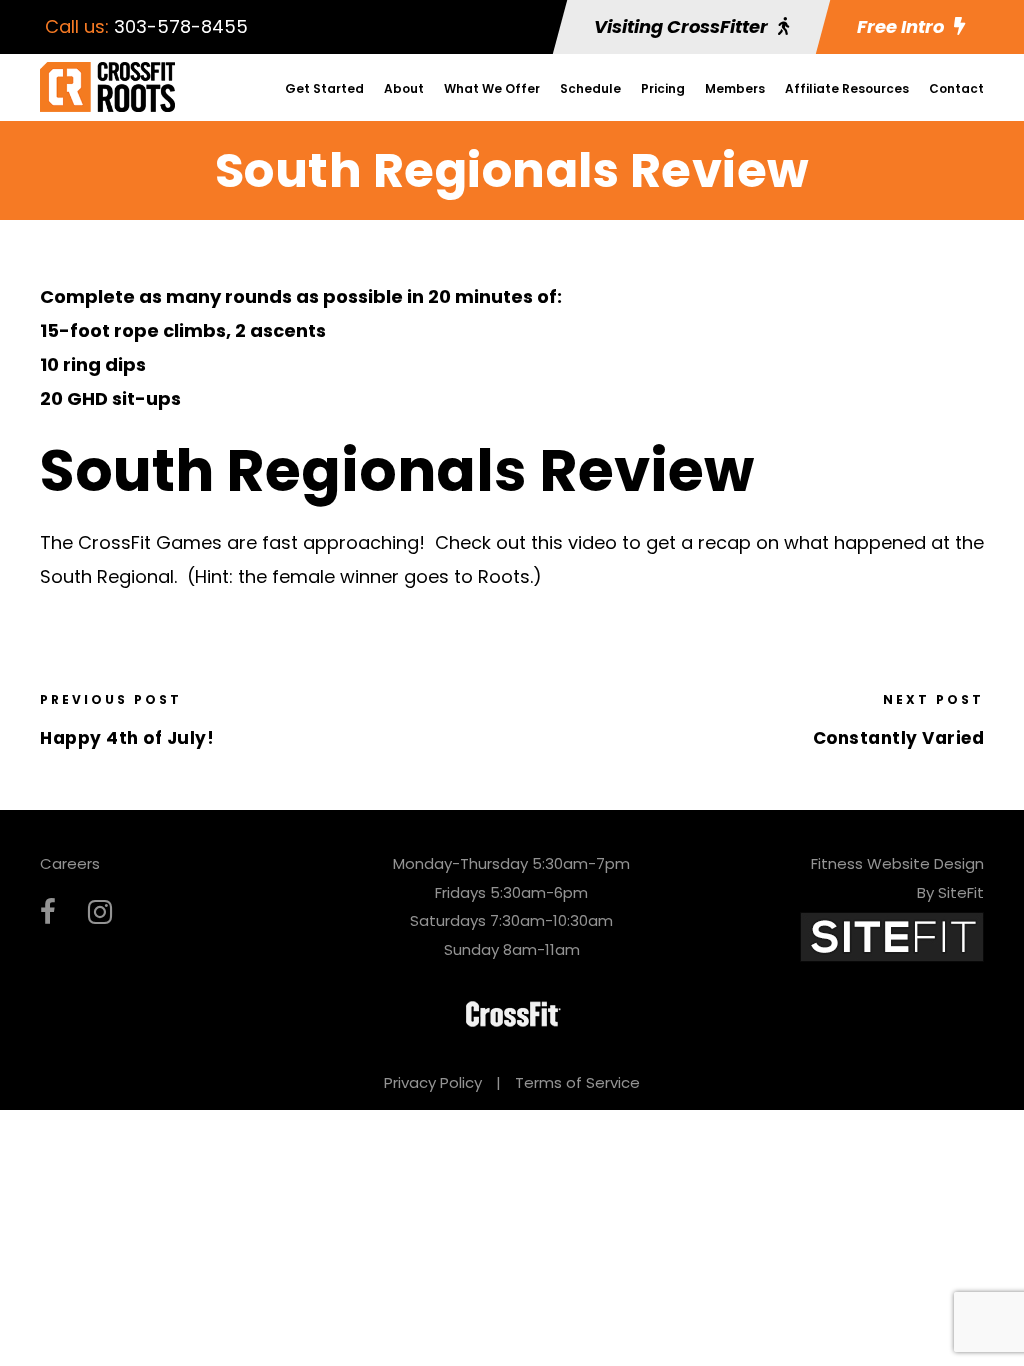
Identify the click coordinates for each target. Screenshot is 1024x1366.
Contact (956, 88)
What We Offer (492, 88)
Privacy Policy (433, 1082)
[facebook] (48, 912)
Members (735, 88)
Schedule (590, 88)
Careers (70, 863)
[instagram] (100, 912)
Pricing (663, 88)
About (404, 88)
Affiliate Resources (847, 88)
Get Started (324, 88)
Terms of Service (577, 1082)
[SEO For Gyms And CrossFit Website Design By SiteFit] (892, 936)
